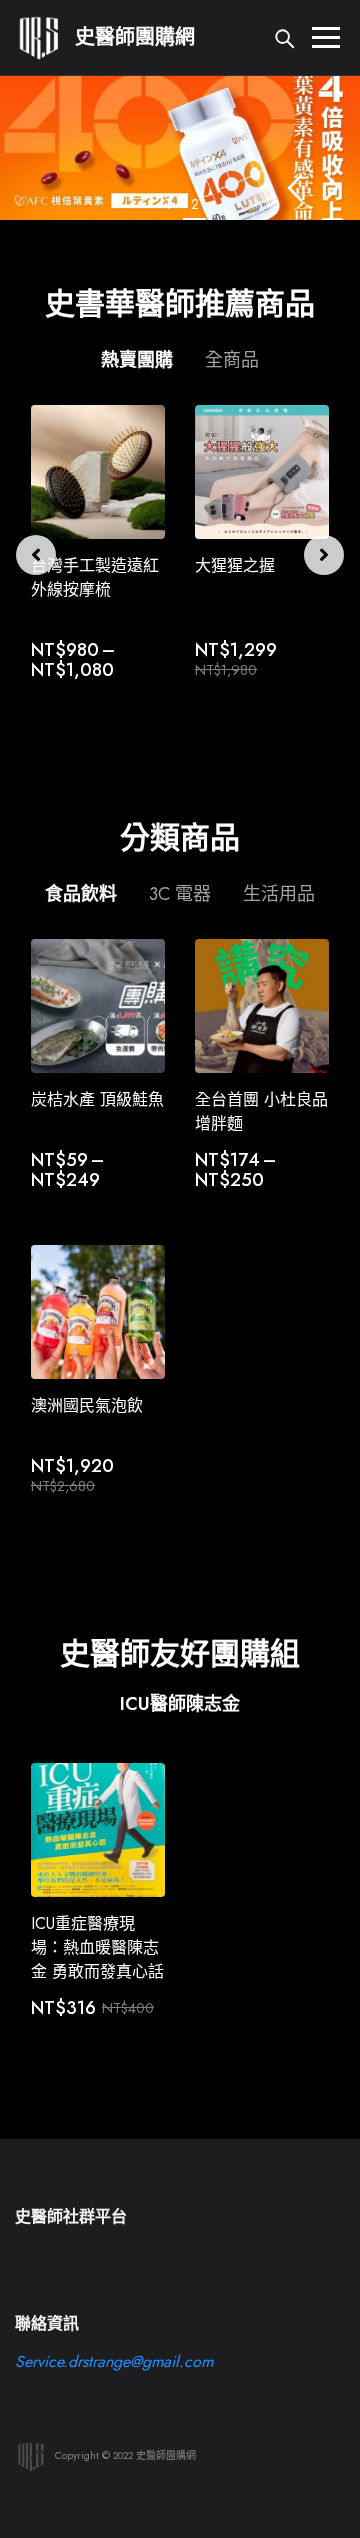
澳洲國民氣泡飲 (87, 1405)
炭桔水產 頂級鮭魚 (97, 1099)
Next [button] (332, 187)
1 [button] (168, 204)
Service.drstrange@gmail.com (114, 2361)
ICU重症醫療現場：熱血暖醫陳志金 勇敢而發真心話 (97, 1947)
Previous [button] (294, 187)
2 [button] (195, 204)
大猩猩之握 (235, 565)
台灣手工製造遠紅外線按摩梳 (95, 577)
